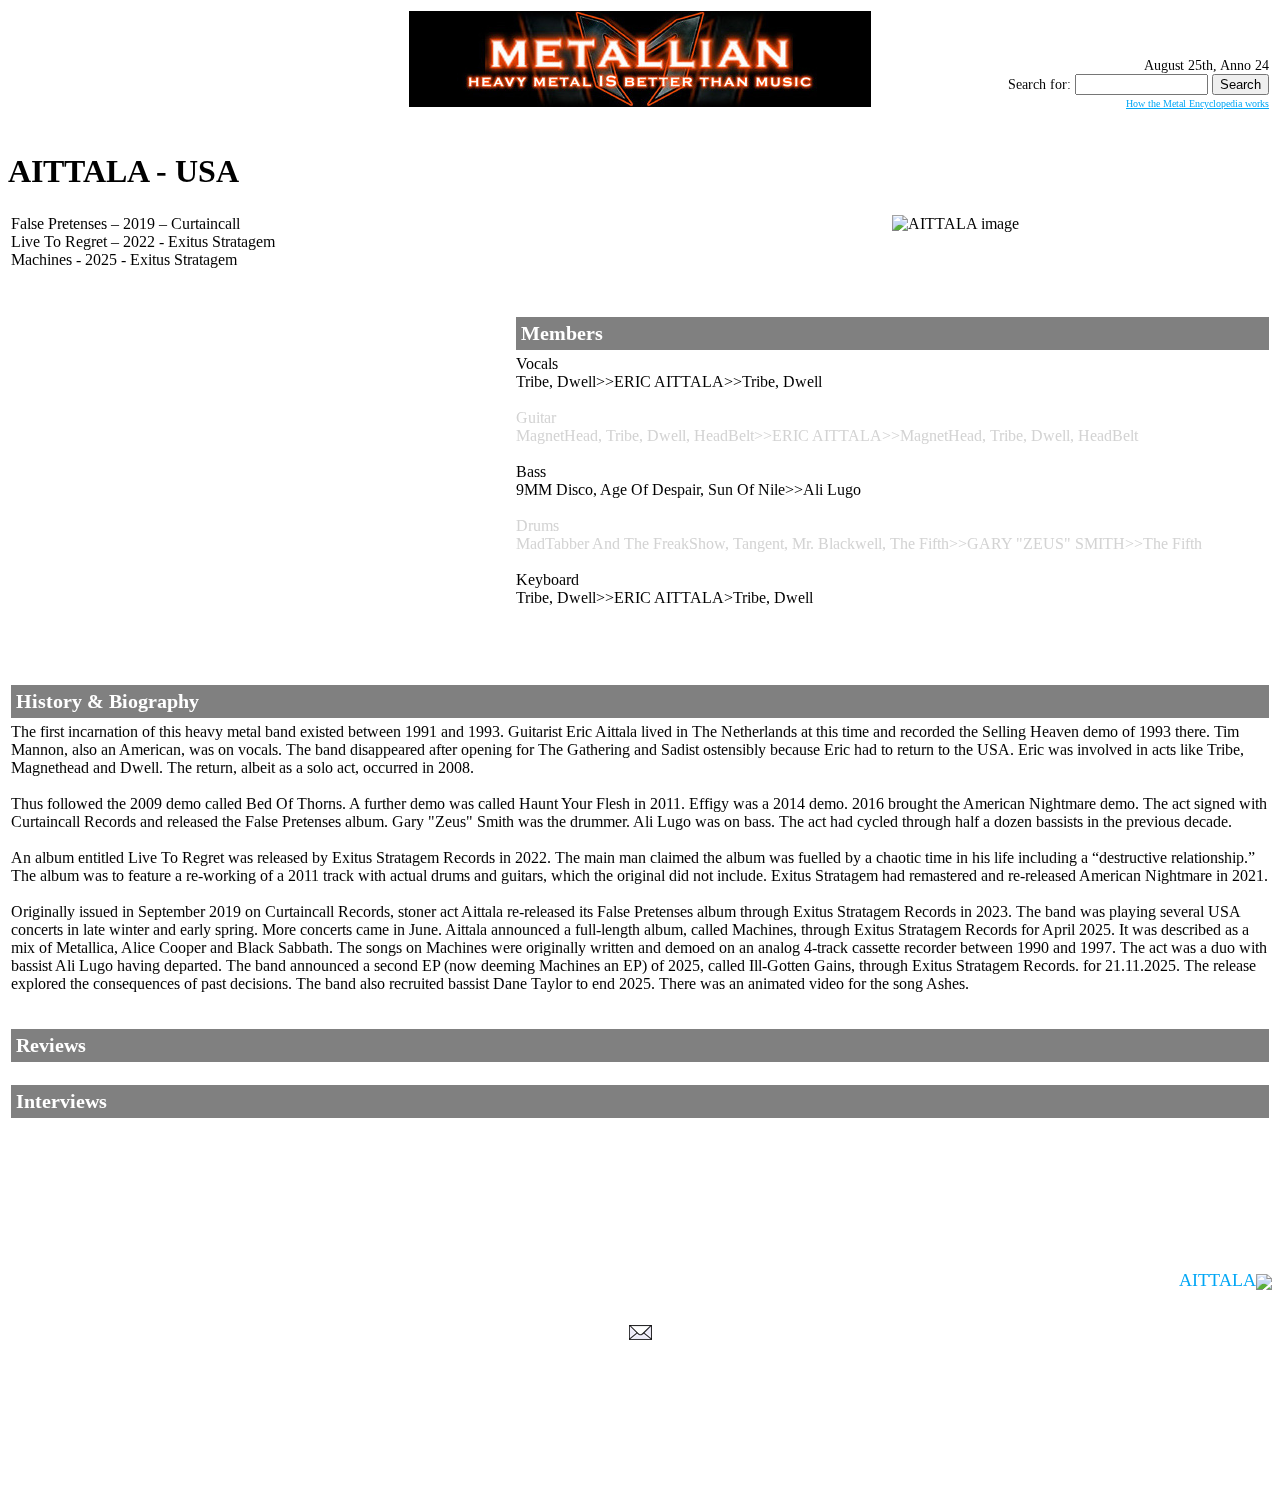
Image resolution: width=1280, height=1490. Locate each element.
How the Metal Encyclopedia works (1197, 103)
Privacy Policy (640, 1471)
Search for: (1039, 84)
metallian (476, 1451)
